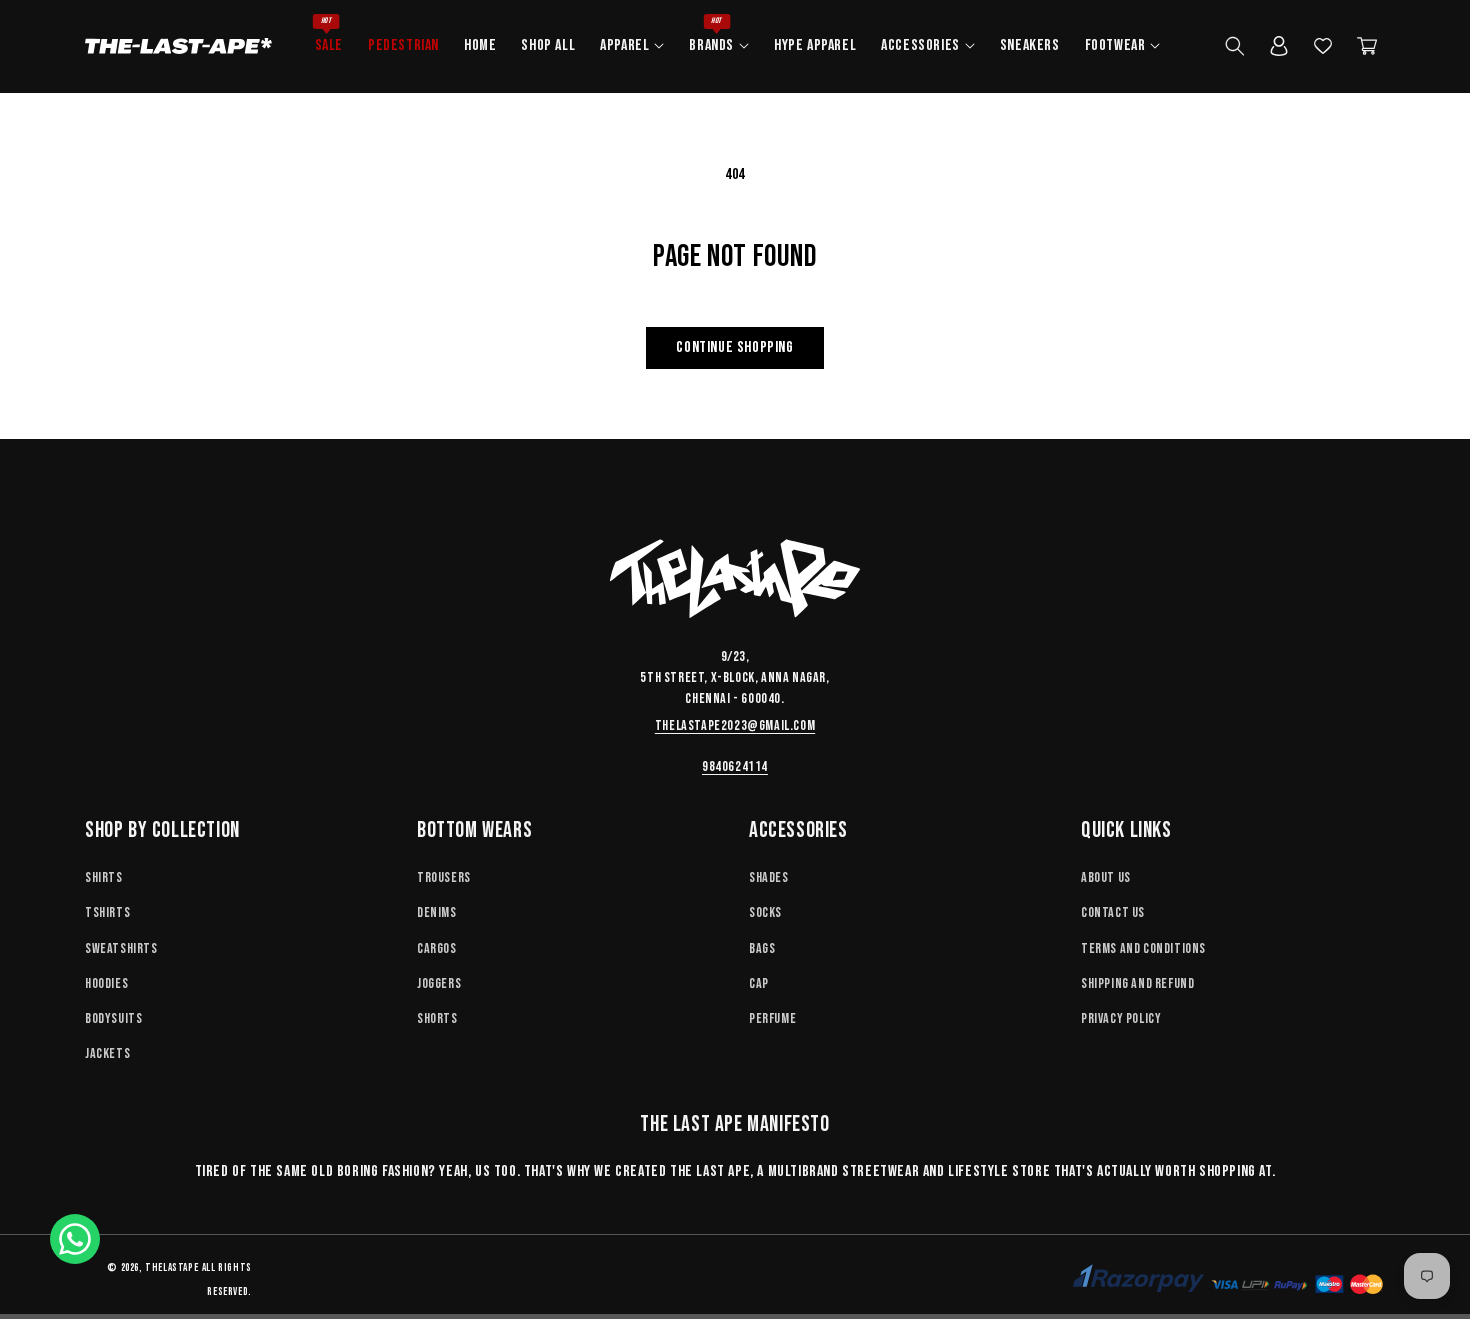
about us (1106, 877)
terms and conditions (1143, 948)
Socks (765, 912)
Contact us (1113, 912)
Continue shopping (734, 347)
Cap (759, 983)
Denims (437, 912)
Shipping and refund (1137, 983)
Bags (762, 948)
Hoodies (106, 983)
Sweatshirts (121, 948)
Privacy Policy (1121, 1018)
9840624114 (735, 766)
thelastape (171, 1267)
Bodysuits (113, 1018)
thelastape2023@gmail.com (735, 725)
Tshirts (107, 912)
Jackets (107, 1053)
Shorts (437, 1018)
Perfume (772, 1018)
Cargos (437, 948)
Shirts (104, 877)
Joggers (439, 983)
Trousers (444, 877)
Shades (769, 877)
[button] (629, 46)
